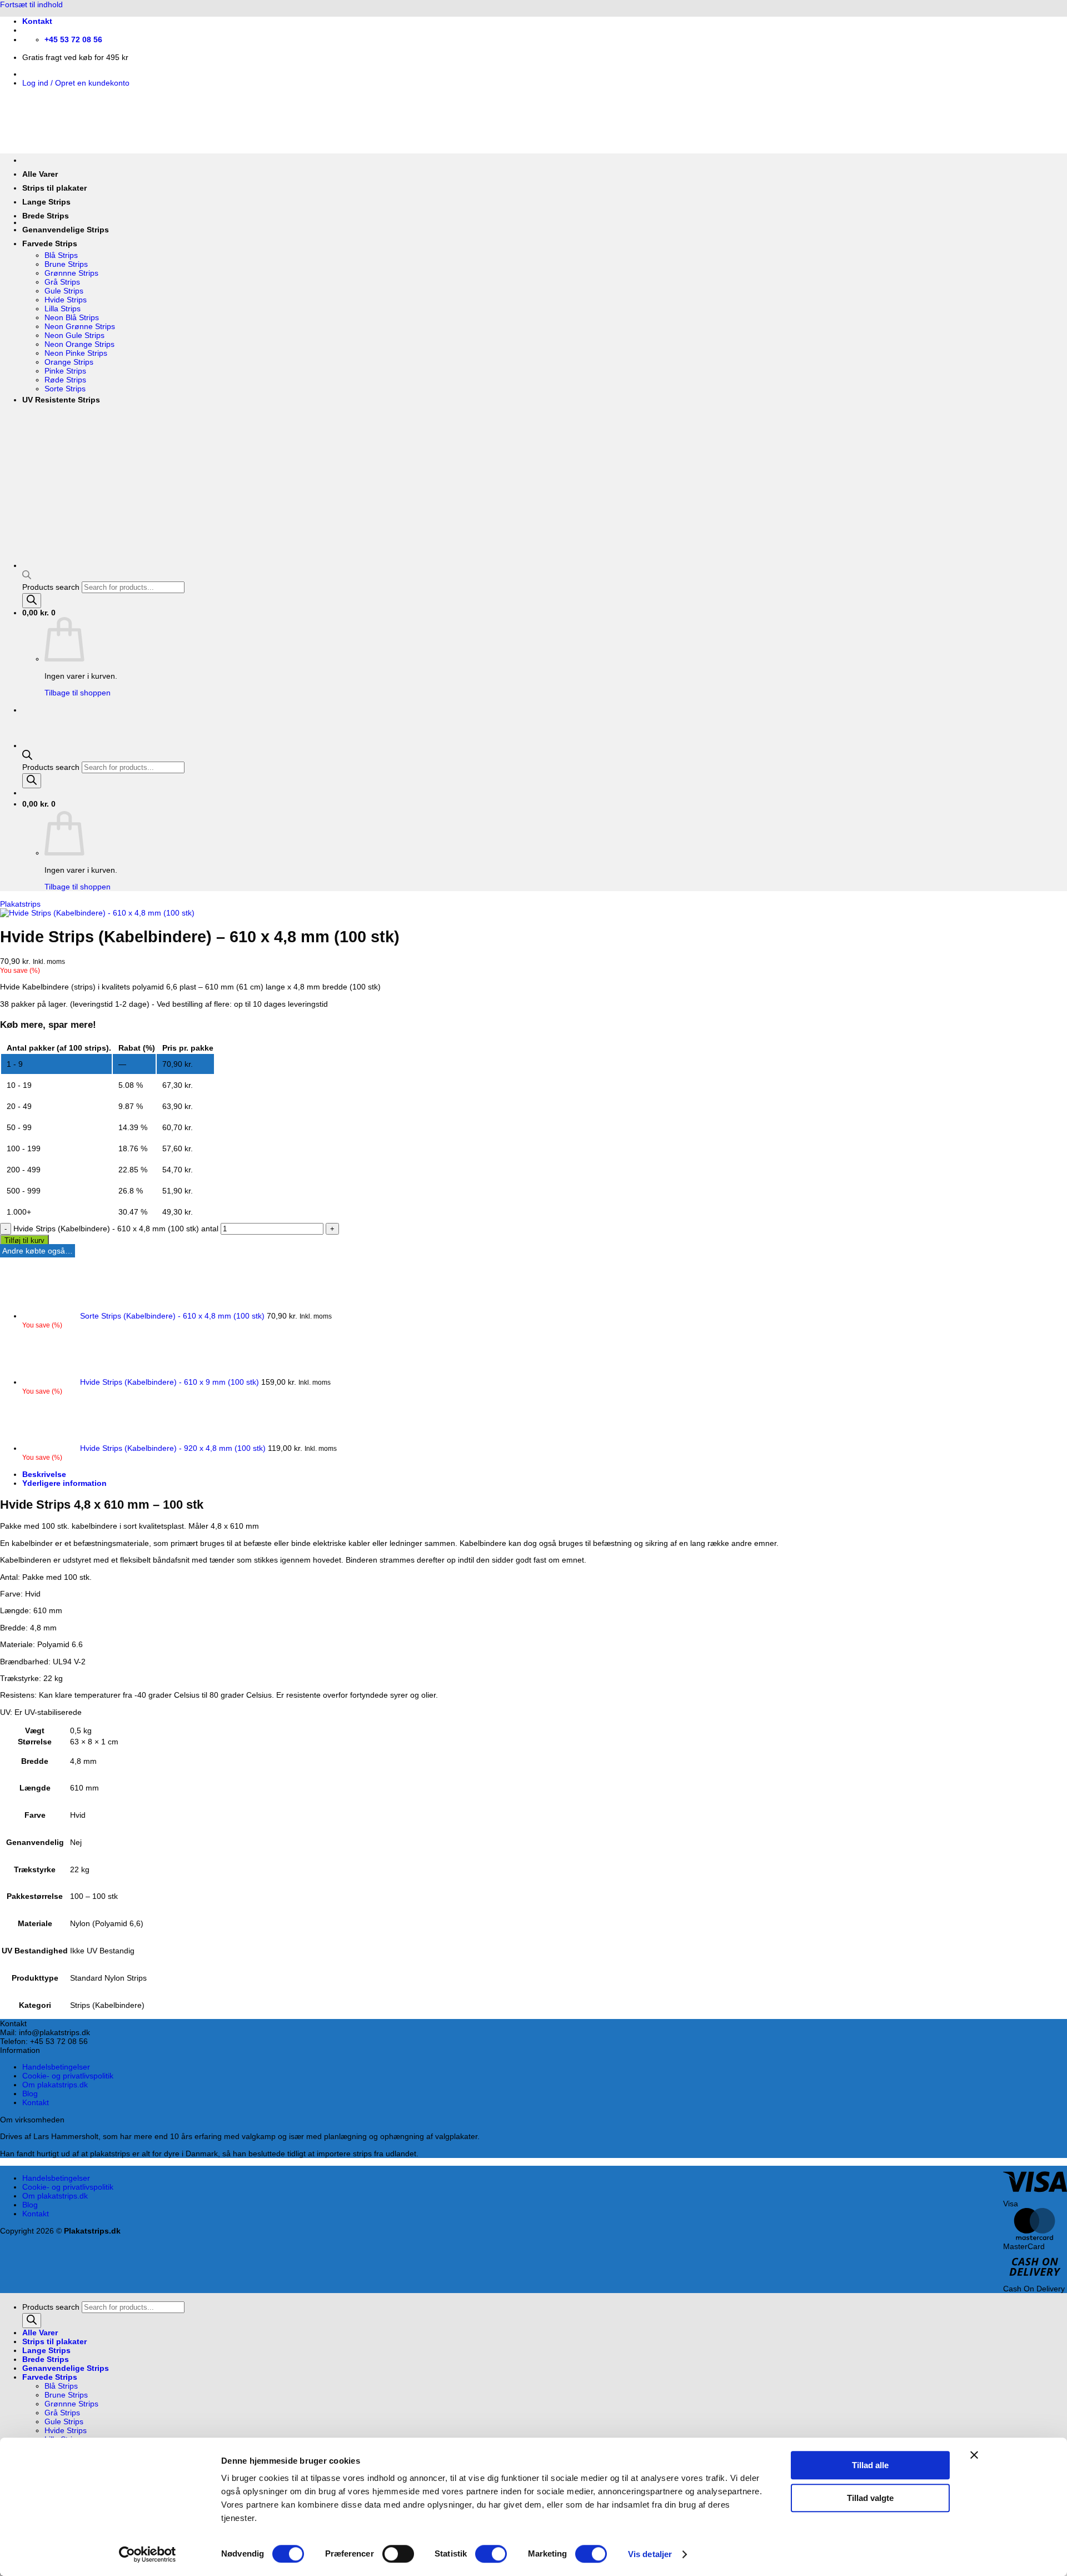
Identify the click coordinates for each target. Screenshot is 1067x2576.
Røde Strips (65, 380)
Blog (30, 2093)
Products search (52, 767)
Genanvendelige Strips (66, 230)
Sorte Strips (65, 389)
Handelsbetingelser (56, 2067)
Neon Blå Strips (72, 317)
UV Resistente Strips (61, 400)
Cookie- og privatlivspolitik (68, 2076)
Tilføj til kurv (24, 1240)
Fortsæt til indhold (31, 4)
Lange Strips (46, 202)
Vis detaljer (650, 2554)
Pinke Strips (65, 371)
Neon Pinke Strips (76, 353)
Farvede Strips (50, 243)
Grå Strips (62, 282)
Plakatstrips (20, 904)
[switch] (398, 2554)
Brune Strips (66, 264)
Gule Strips (64, 291)
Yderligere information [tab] (64, 1483)
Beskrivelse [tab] (44, 1474)
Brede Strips (46, 216)
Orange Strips (69, 362)
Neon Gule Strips (74, 335)
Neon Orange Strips (79, 344)
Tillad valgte (870, 2498)
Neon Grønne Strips (80, 326)
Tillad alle (870, 2465)
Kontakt (37, 21)
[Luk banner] (974, 2455)
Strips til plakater (54, 188)
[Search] (32, 781)
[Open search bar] (27, 757)
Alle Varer (40, 174)
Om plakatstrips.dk (55, 2085)
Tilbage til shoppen (78, 887)
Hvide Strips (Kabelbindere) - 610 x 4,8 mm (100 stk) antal (116, 1229)
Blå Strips (61, 255)
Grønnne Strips (71, 273)
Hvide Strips (66, 300)
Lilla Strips (63, 309)
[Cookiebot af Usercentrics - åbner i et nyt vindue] (148, 2554)
